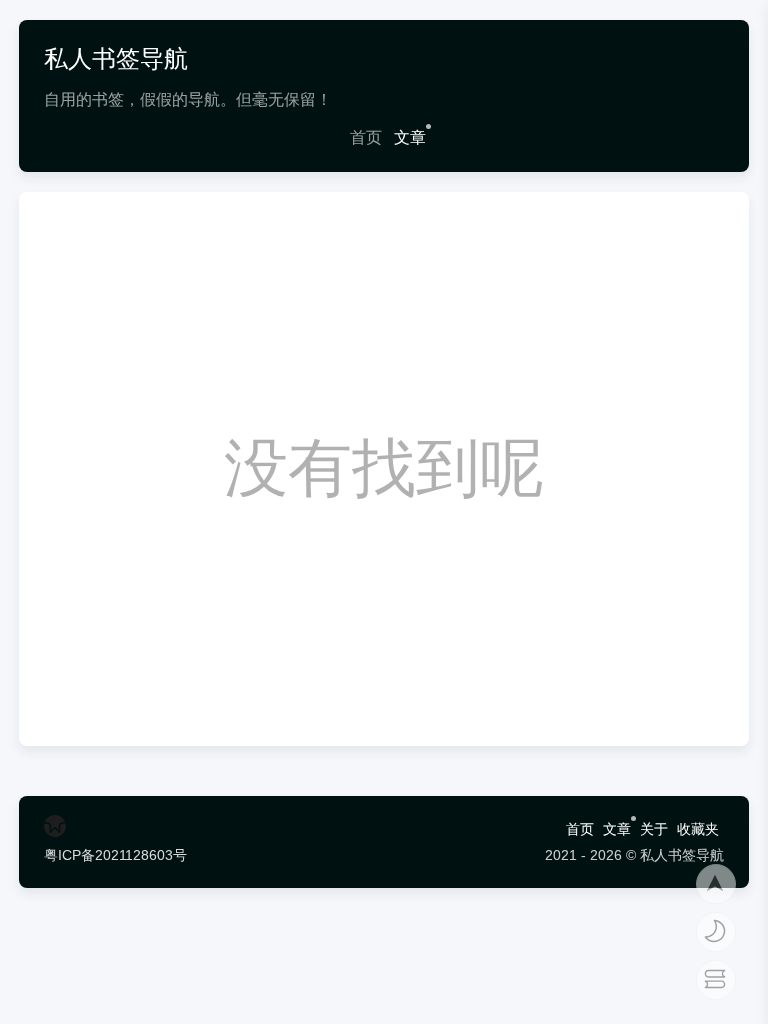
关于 (654, 829)
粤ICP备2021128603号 (115, 855)
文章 (410, 137)
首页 (366, 137)
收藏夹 (698, 829)
